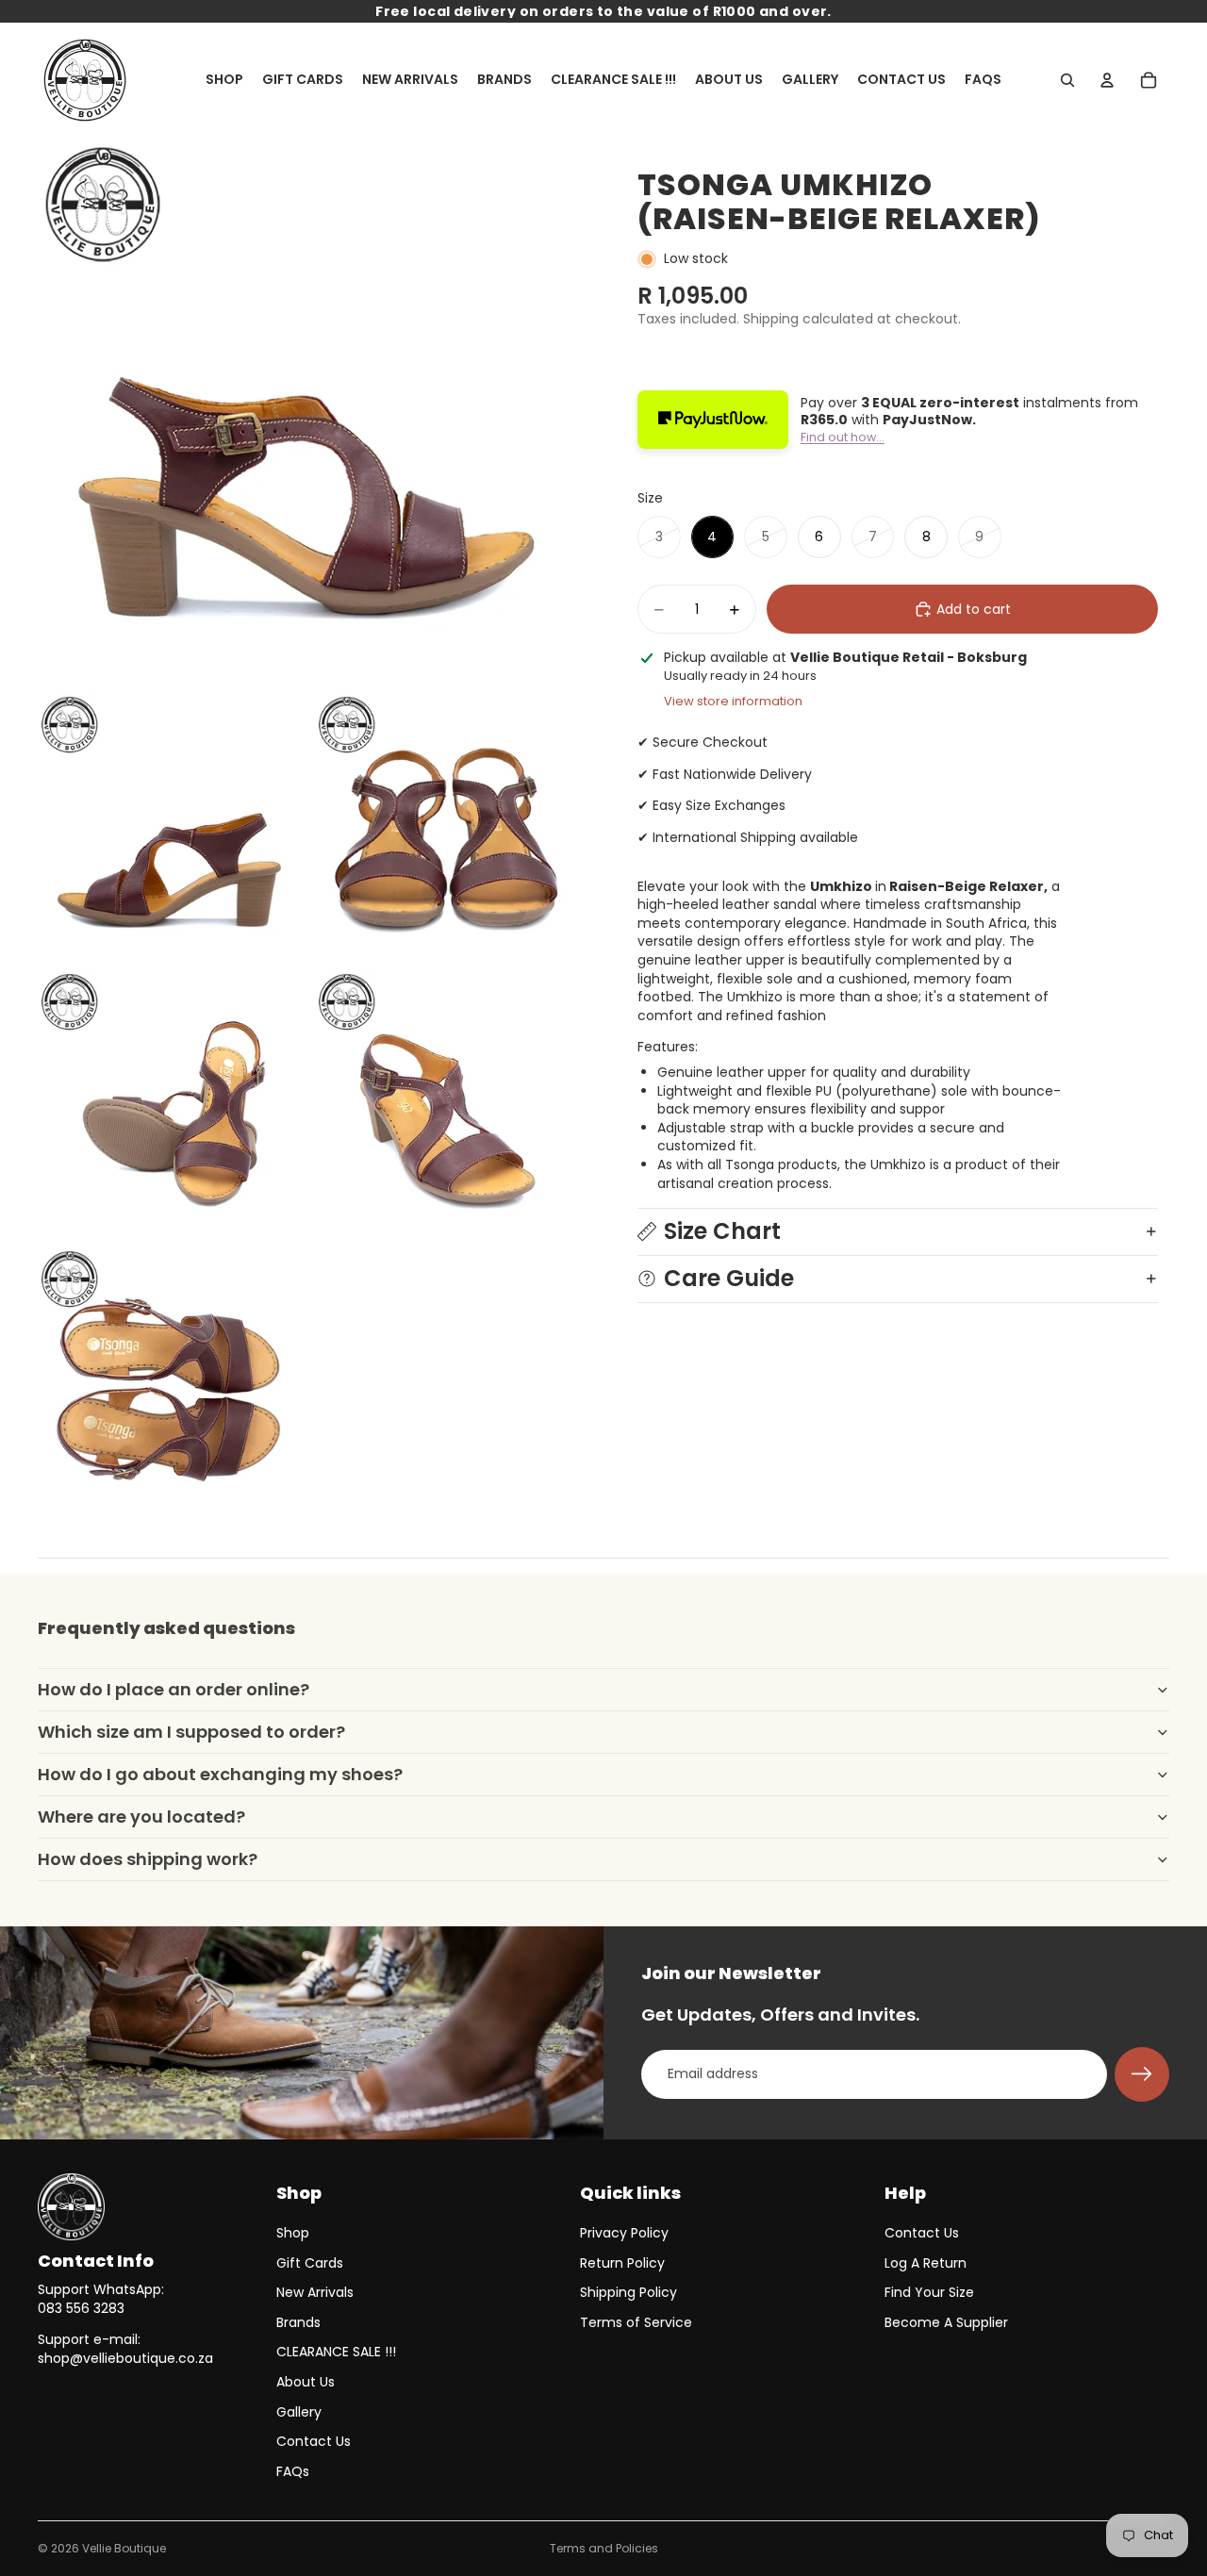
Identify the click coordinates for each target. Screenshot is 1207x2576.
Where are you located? (141, 1816)
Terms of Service (636, 2322)
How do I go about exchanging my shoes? (220, 1774)
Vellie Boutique (124, 2548)
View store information (733, 701)
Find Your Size (929, 2292)
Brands (298, 2322)
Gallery (299, 2412)
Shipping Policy (628, 2292)
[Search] (1067, 80)
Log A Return (926, 2263)
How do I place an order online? (174, 1689)
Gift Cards (310, 2263)
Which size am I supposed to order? (191, 1732)
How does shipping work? (148, 1859)
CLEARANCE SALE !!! (336, 2352)
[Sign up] (1142, 2074)
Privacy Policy (624, 2233)
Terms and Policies (604, 2548)
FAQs (293, 2471)
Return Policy (622, 2263)
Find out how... (843, 437)
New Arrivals (315, 2292)
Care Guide (729, 1278)
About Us (306, 2382)
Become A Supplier (946, 2322)
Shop (293, 2233)
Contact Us (314, 2441)
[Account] (1107, 80)
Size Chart (722, 1231)
